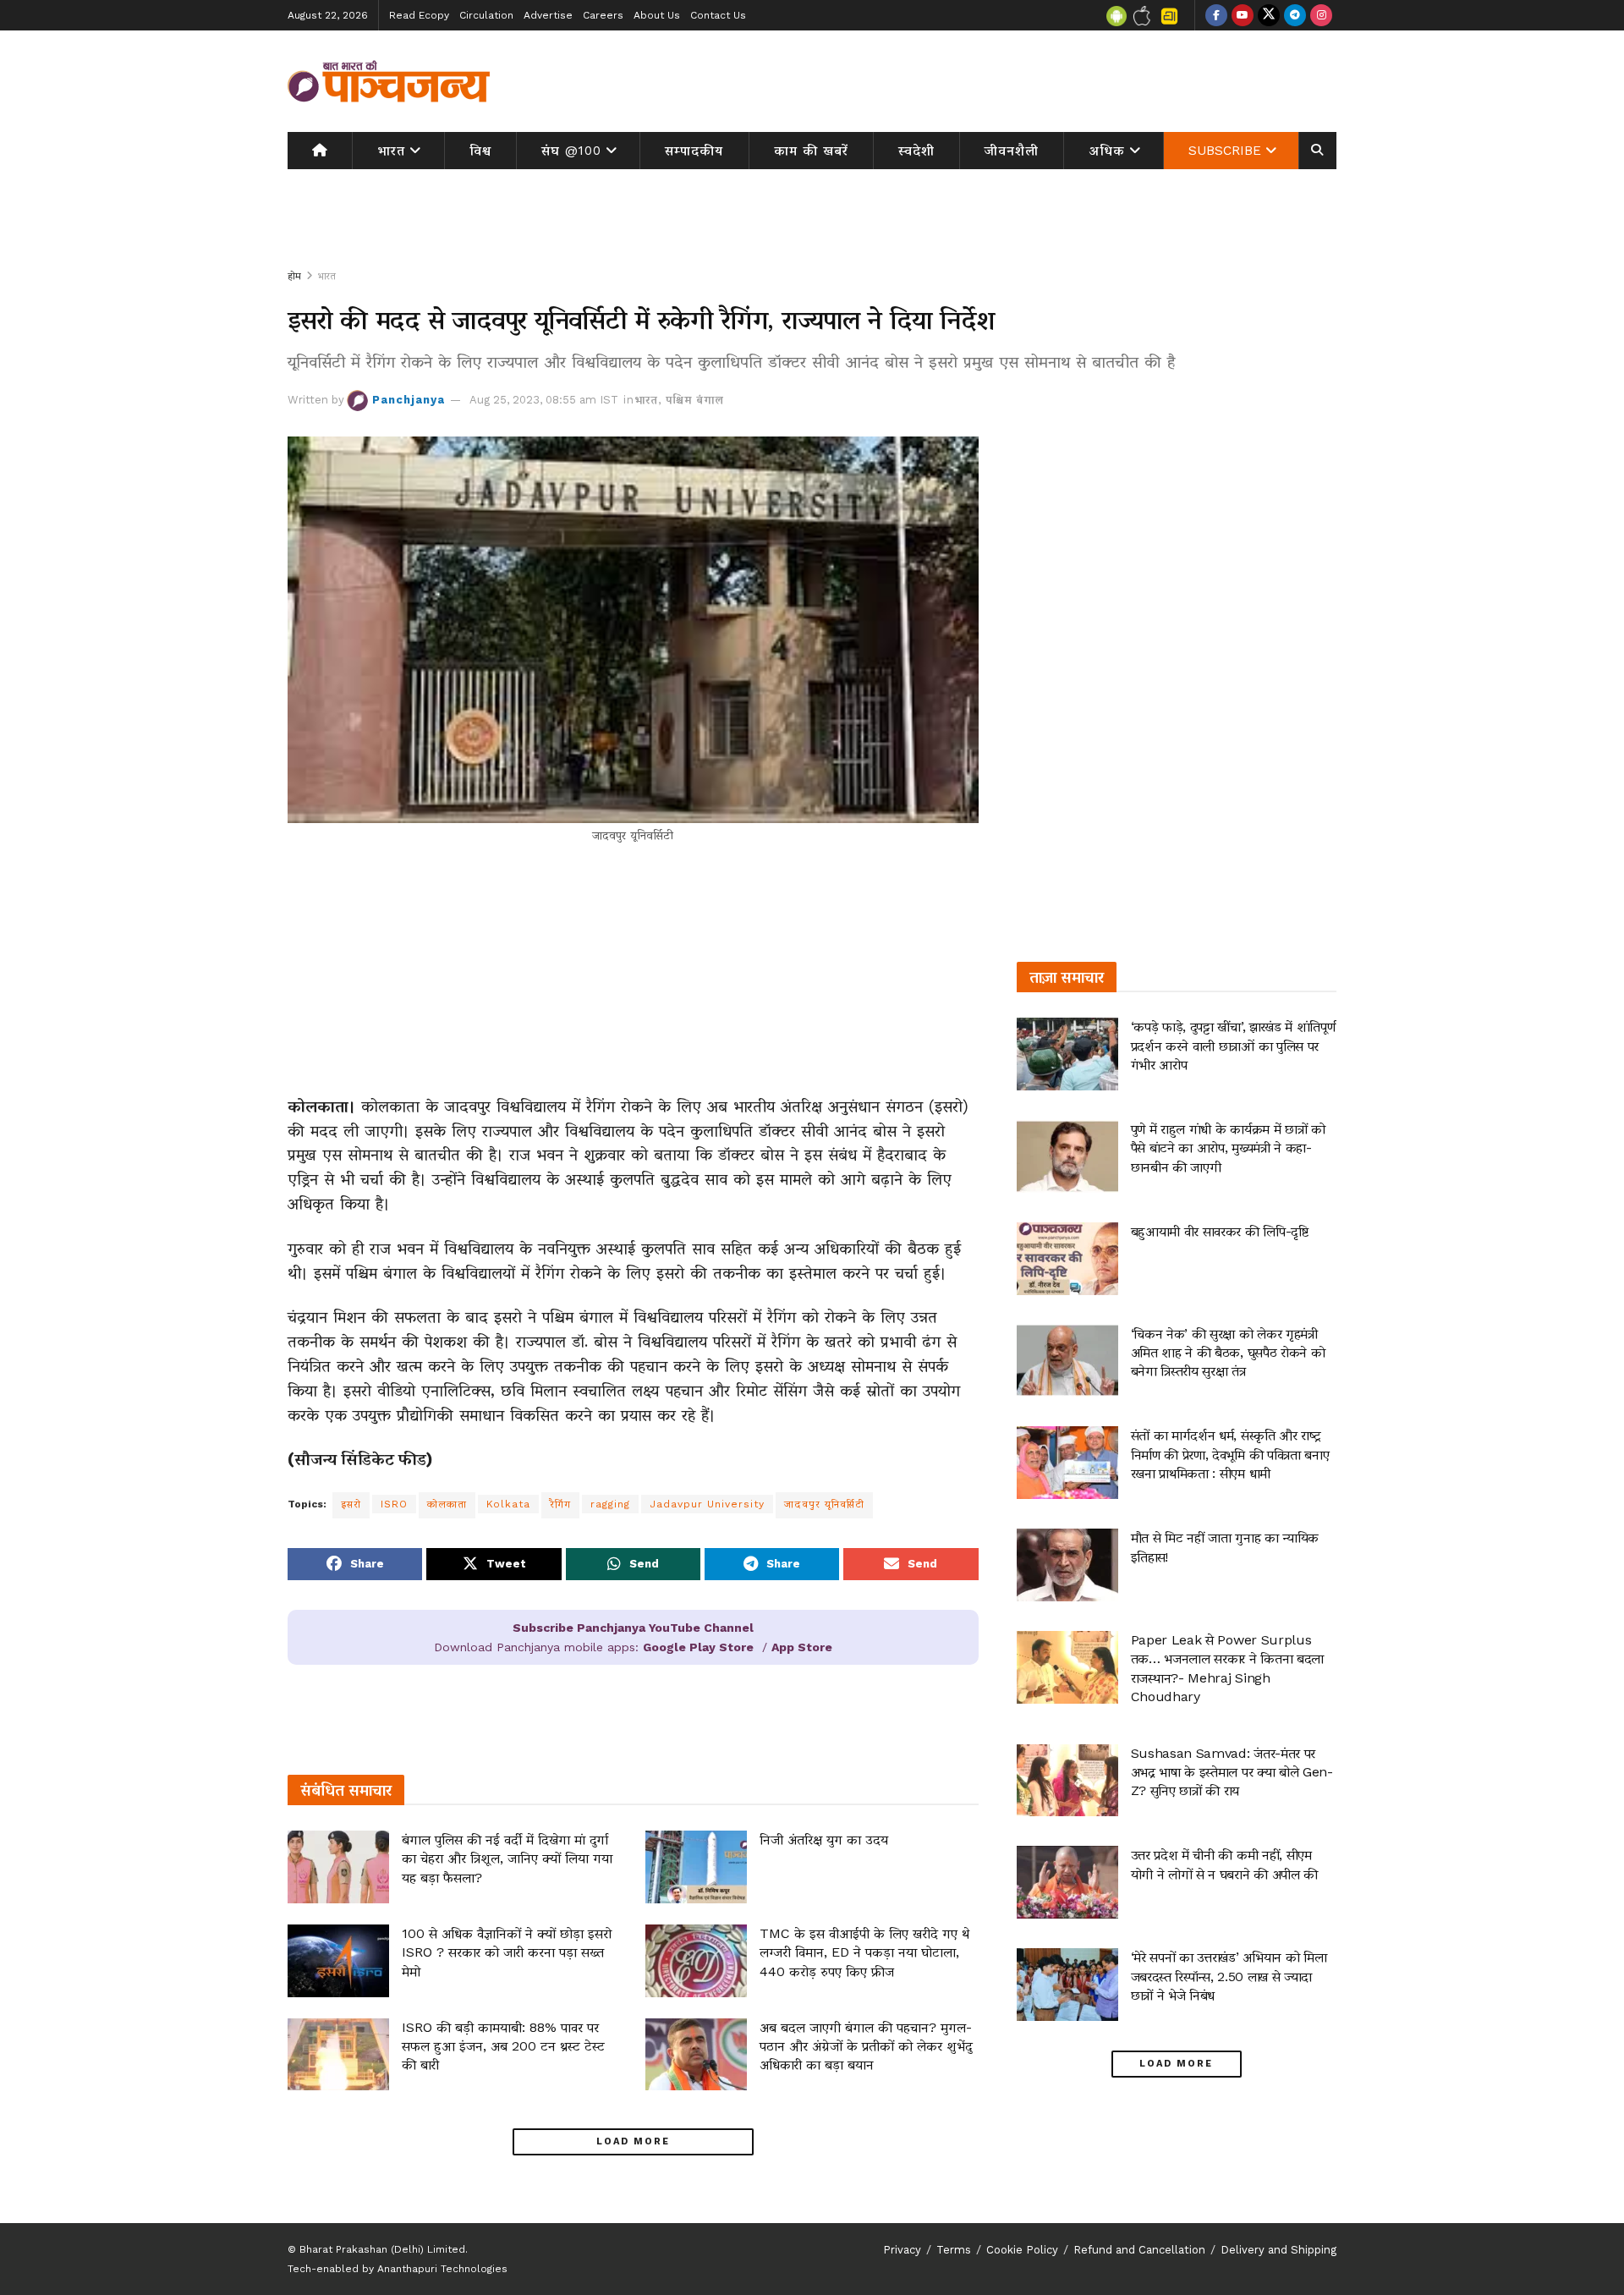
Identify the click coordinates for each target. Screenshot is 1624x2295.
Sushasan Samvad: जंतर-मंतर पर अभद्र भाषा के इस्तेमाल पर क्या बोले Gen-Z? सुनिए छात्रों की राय (1232, 1772)
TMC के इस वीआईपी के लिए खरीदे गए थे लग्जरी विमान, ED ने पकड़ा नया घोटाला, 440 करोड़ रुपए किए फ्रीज (864, 1952)
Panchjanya (409, 400)
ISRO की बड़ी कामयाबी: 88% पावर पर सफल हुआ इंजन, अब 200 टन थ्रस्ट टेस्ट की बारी (503, 2046)
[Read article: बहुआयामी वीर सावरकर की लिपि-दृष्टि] (1067, 1259)
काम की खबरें (811, 151)
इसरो (351, 1504)
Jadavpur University (707, 1504)
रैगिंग (560, 1504)
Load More (633, 2141)
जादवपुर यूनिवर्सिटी (824, 1504)
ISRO (394, 1504)
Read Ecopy (419, 15)
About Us (657, 15)
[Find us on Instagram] (1321, 15)
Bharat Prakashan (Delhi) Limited (382, 2249)
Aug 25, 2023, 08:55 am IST (544, 400)
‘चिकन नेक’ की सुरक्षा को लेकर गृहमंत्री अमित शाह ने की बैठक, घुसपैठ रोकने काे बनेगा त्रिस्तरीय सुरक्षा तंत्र (1228, 1353)
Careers (603, 15)
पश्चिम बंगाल (695, 400)
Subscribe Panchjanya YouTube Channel (633, 1628)
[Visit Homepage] (389, 81)
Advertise (548, 15)
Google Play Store (698, 1647)
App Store (802, 1647)
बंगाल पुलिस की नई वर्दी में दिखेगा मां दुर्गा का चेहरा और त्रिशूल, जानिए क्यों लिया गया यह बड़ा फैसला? (507, 1859)
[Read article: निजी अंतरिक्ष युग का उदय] (696, 1867)
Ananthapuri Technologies (442, 2269)
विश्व (480, 151)
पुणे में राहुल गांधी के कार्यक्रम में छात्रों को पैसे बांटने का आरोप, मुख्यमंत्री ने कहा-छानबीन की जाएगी (1228, 1148)
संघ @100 (571, 151)
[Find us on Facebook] (1216, 15)
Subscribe (1225, 151)
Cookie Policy (1022, 2250)
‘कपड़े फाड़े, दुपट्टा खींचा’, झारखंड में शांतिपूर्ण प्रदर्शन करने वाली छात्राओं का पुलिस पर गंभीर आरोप (1233, 1046)
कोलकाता (447, 1504)
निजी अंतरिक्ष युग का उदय (824, 1839)
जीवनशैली (1012, 151)
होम (294, 276)
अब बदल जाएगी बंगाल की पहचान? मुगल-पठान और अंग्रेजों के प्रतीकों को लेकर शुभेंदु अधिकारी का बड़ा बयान (866, 2046)
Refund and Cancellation (1139, 2250)
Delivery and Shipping (1278, 2250)
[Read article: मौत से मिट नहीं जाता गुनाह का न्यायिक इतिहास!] (1067, 1565)
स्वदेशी (916, 151)
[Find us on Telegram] (1295, 15)
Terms (954, 2250)
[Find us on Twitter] (1269, 15)
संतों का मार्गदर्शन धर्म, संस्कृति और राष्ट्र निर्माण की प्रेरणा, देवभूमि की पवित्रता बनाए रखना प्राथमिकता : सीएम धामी (1230, 1454)
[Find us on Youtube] (1243, 15)
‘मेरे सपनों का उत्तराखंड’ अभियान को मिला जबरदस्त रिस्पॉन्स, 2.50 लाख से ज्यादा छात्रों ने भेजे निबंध (1229, 1976)
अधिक (1107, 151)
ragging (610, 1504)
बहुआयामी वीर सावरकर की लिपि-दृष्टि (1220, 1231)
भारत (391, 151)
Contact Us (718, 15)
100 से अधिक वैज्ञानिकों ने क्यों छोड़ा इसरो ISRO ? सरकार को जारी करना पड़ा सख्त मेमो (507, 1952)
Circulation (486, 15)
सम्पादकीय (694, 151)
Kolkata (508, 1504)
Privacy (902, 2250)
